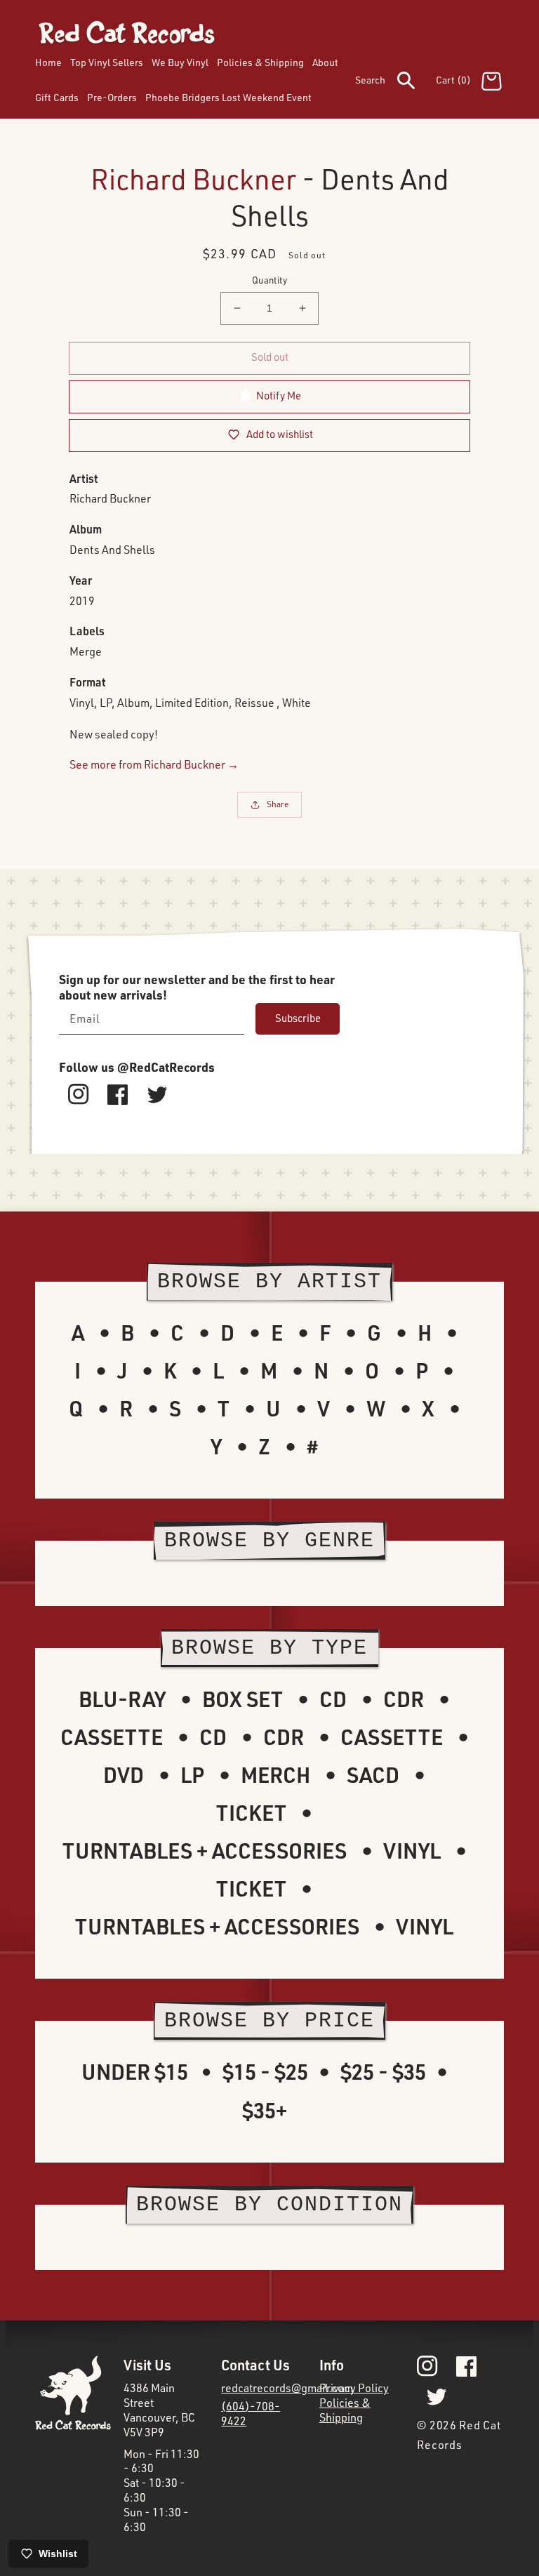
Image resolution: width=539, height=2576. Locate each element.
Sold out (270, 357)
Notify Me (279, 396)
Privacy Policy (354, 2388)
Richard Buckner (193, 179)
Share (278, 804)
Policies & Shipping (345, 2410)
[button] (395, 83)
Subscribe (298, 1018)
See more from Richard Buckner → (154, 764)
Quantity (269, 280)
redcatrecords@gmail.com (287, 2388)
